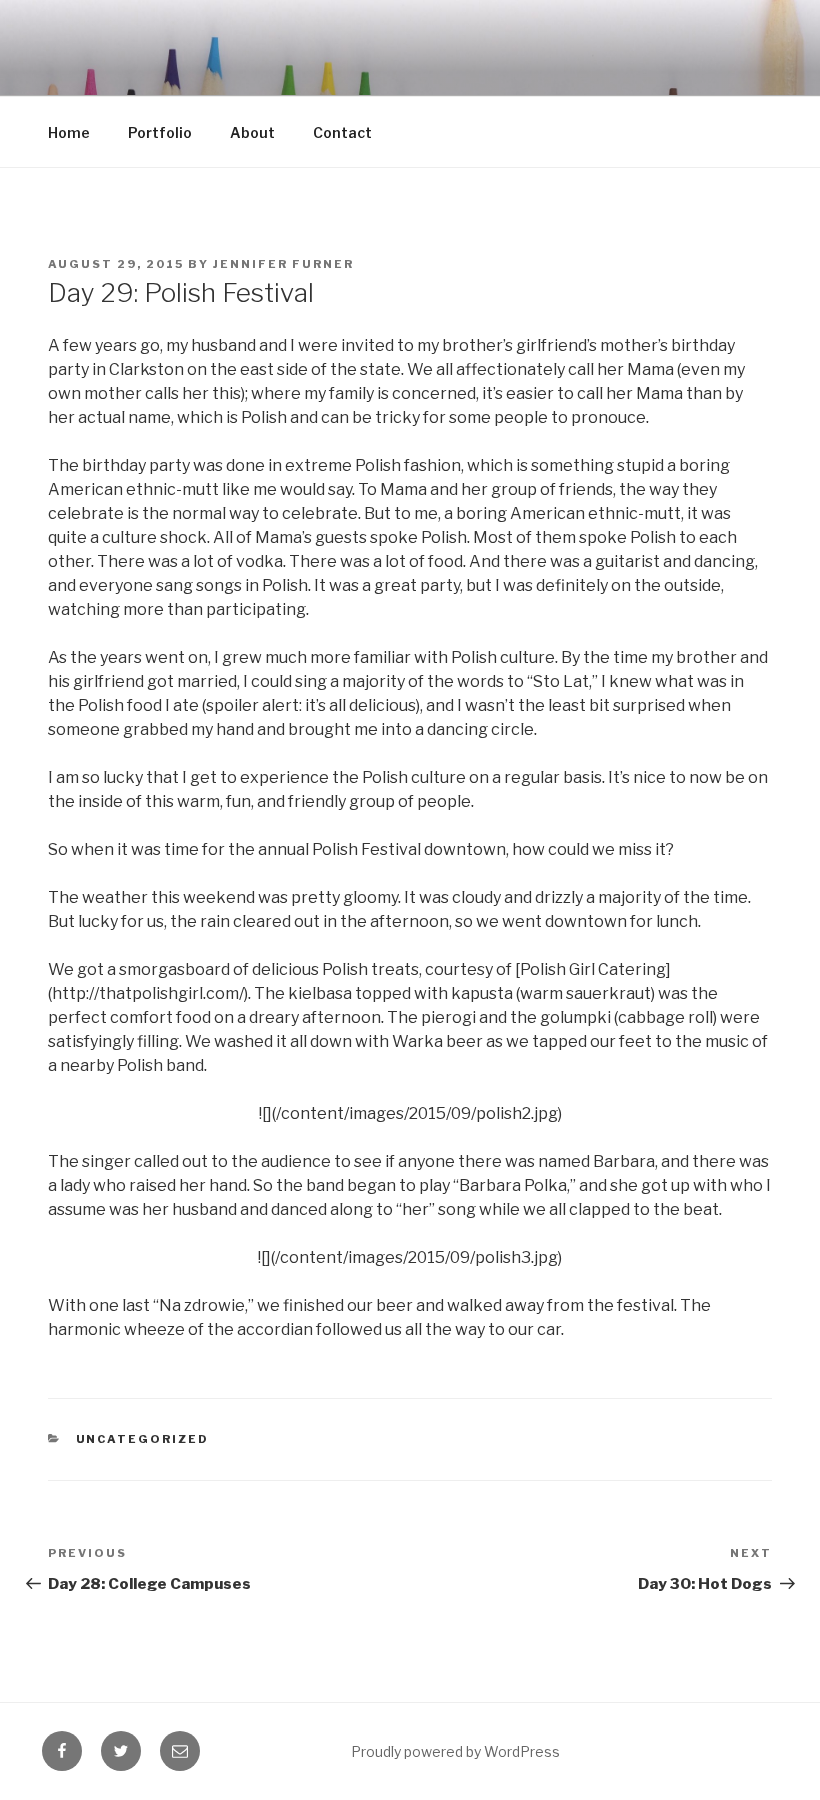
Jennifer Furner (283, 264)
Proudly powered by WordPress (455, 1751)
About (252, 132)
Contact (342, 132)
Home (69, 132)
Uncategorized (143, 1439)
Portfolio (160, 132)
